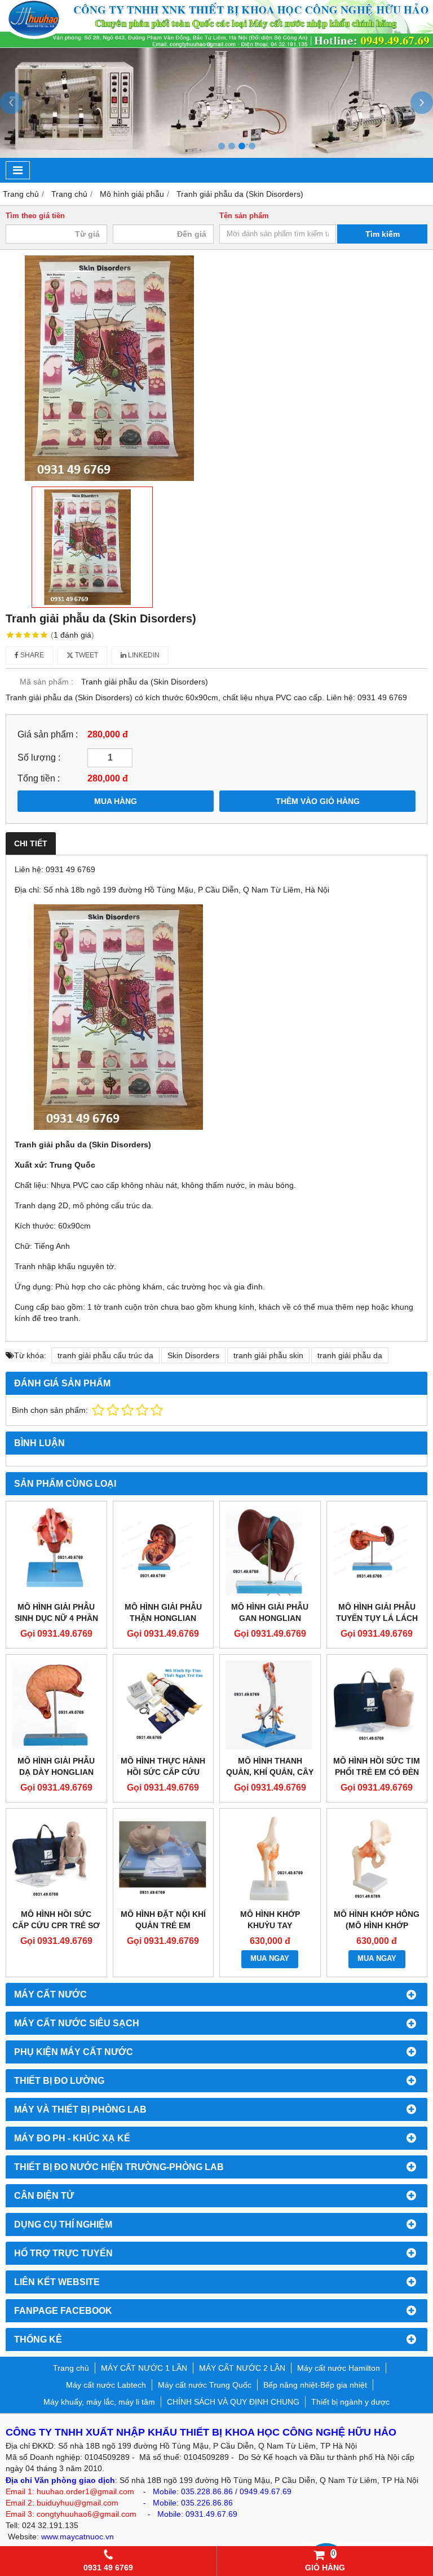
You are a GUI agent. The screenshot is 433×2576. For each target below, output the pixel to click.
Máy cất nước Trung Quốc (205, 2385)
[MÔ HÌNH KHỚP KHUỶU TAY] (270, 1859)
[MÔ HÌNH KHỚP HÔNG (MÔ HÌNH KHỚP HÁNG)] (377, 1859)
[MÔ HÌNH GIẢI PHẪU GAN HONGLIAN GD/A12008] (270, 1552)
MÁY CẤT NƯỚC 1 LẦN (144, 2368)
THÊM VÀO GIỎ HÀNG (318, 801)
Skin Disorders (193, 1355)
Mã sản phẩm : (47, 682)
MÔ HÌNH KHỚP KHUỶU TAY (270, 1920)
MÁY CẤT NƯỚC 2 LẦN (242, 2368)
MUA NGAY (270, 1959)
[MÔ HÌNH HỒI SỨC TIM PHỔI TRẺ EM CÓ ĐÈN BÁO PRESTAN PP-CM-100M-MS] (377, 1705)
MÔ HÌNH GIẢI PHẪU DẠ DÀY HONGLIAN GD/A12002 (56, 1772)
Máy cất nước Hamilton (339, 2368)
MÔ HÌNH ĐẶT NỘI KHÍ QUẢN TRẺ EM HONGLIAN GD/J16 (163, 1925)
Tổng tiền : (39, 778)
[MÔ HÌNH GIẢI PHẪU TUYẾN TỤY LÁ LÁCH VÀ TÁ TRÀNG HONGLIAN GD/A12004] (377, 1552)
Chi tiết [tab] (31, 843)
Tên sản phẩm (244, 216)
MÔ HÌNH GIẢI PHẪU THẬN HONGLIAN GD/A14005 (163, 1618)
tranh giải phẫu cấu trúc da (105, 1355)
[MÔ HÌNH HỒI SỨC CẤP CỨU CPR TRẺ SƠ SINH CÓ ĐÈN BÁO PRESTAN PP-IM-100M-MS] (56, 1859)
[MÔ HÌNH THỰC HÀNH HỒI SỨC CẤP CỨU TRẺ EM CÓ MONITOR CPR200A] (164, 1705)
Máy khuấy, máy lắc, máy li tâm (99, 2402)
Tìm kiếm (383, 234)
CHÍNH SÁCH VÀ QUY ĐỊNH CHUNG (233, 2402)
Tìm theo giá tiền (35, 216)
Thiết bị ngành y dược (350, 2402)
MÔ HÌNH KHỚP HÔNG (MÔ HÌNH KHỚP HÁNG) (377, 1925)
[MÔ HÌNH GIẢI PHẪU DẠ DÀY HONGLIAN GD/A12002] (56, 1705)
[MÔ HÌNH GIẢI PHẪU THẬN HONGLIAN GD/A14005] (164, 1552)
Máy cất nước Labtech (106, 2385)
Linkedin (143, 655)
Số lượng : (39, 757)
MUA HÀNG (116, 801)
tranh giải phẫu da (350, 1355)
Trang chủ (71, 2368)
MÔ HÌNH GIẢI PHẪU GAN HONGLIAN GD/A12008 (270, 1618)
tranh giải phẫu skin (268, 1355)
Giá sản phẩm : (48, 734)
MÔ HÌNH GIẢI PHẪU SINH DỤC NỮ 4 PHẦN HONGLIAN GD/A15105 (56, 1618)
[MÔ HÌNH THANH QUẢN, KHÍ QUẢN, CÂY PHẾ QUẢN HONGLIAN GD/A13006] (270, 1705)
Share (31, 655)
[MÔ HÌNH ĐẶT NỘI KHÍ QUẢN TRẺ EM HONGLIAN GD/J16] (164, 1859)
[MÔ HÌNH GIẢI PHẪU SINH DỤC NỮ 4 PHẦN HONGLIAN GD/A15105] (56, 1552)
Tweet (86, 655)
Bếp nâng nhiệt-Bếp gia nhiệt (315, 2385)
